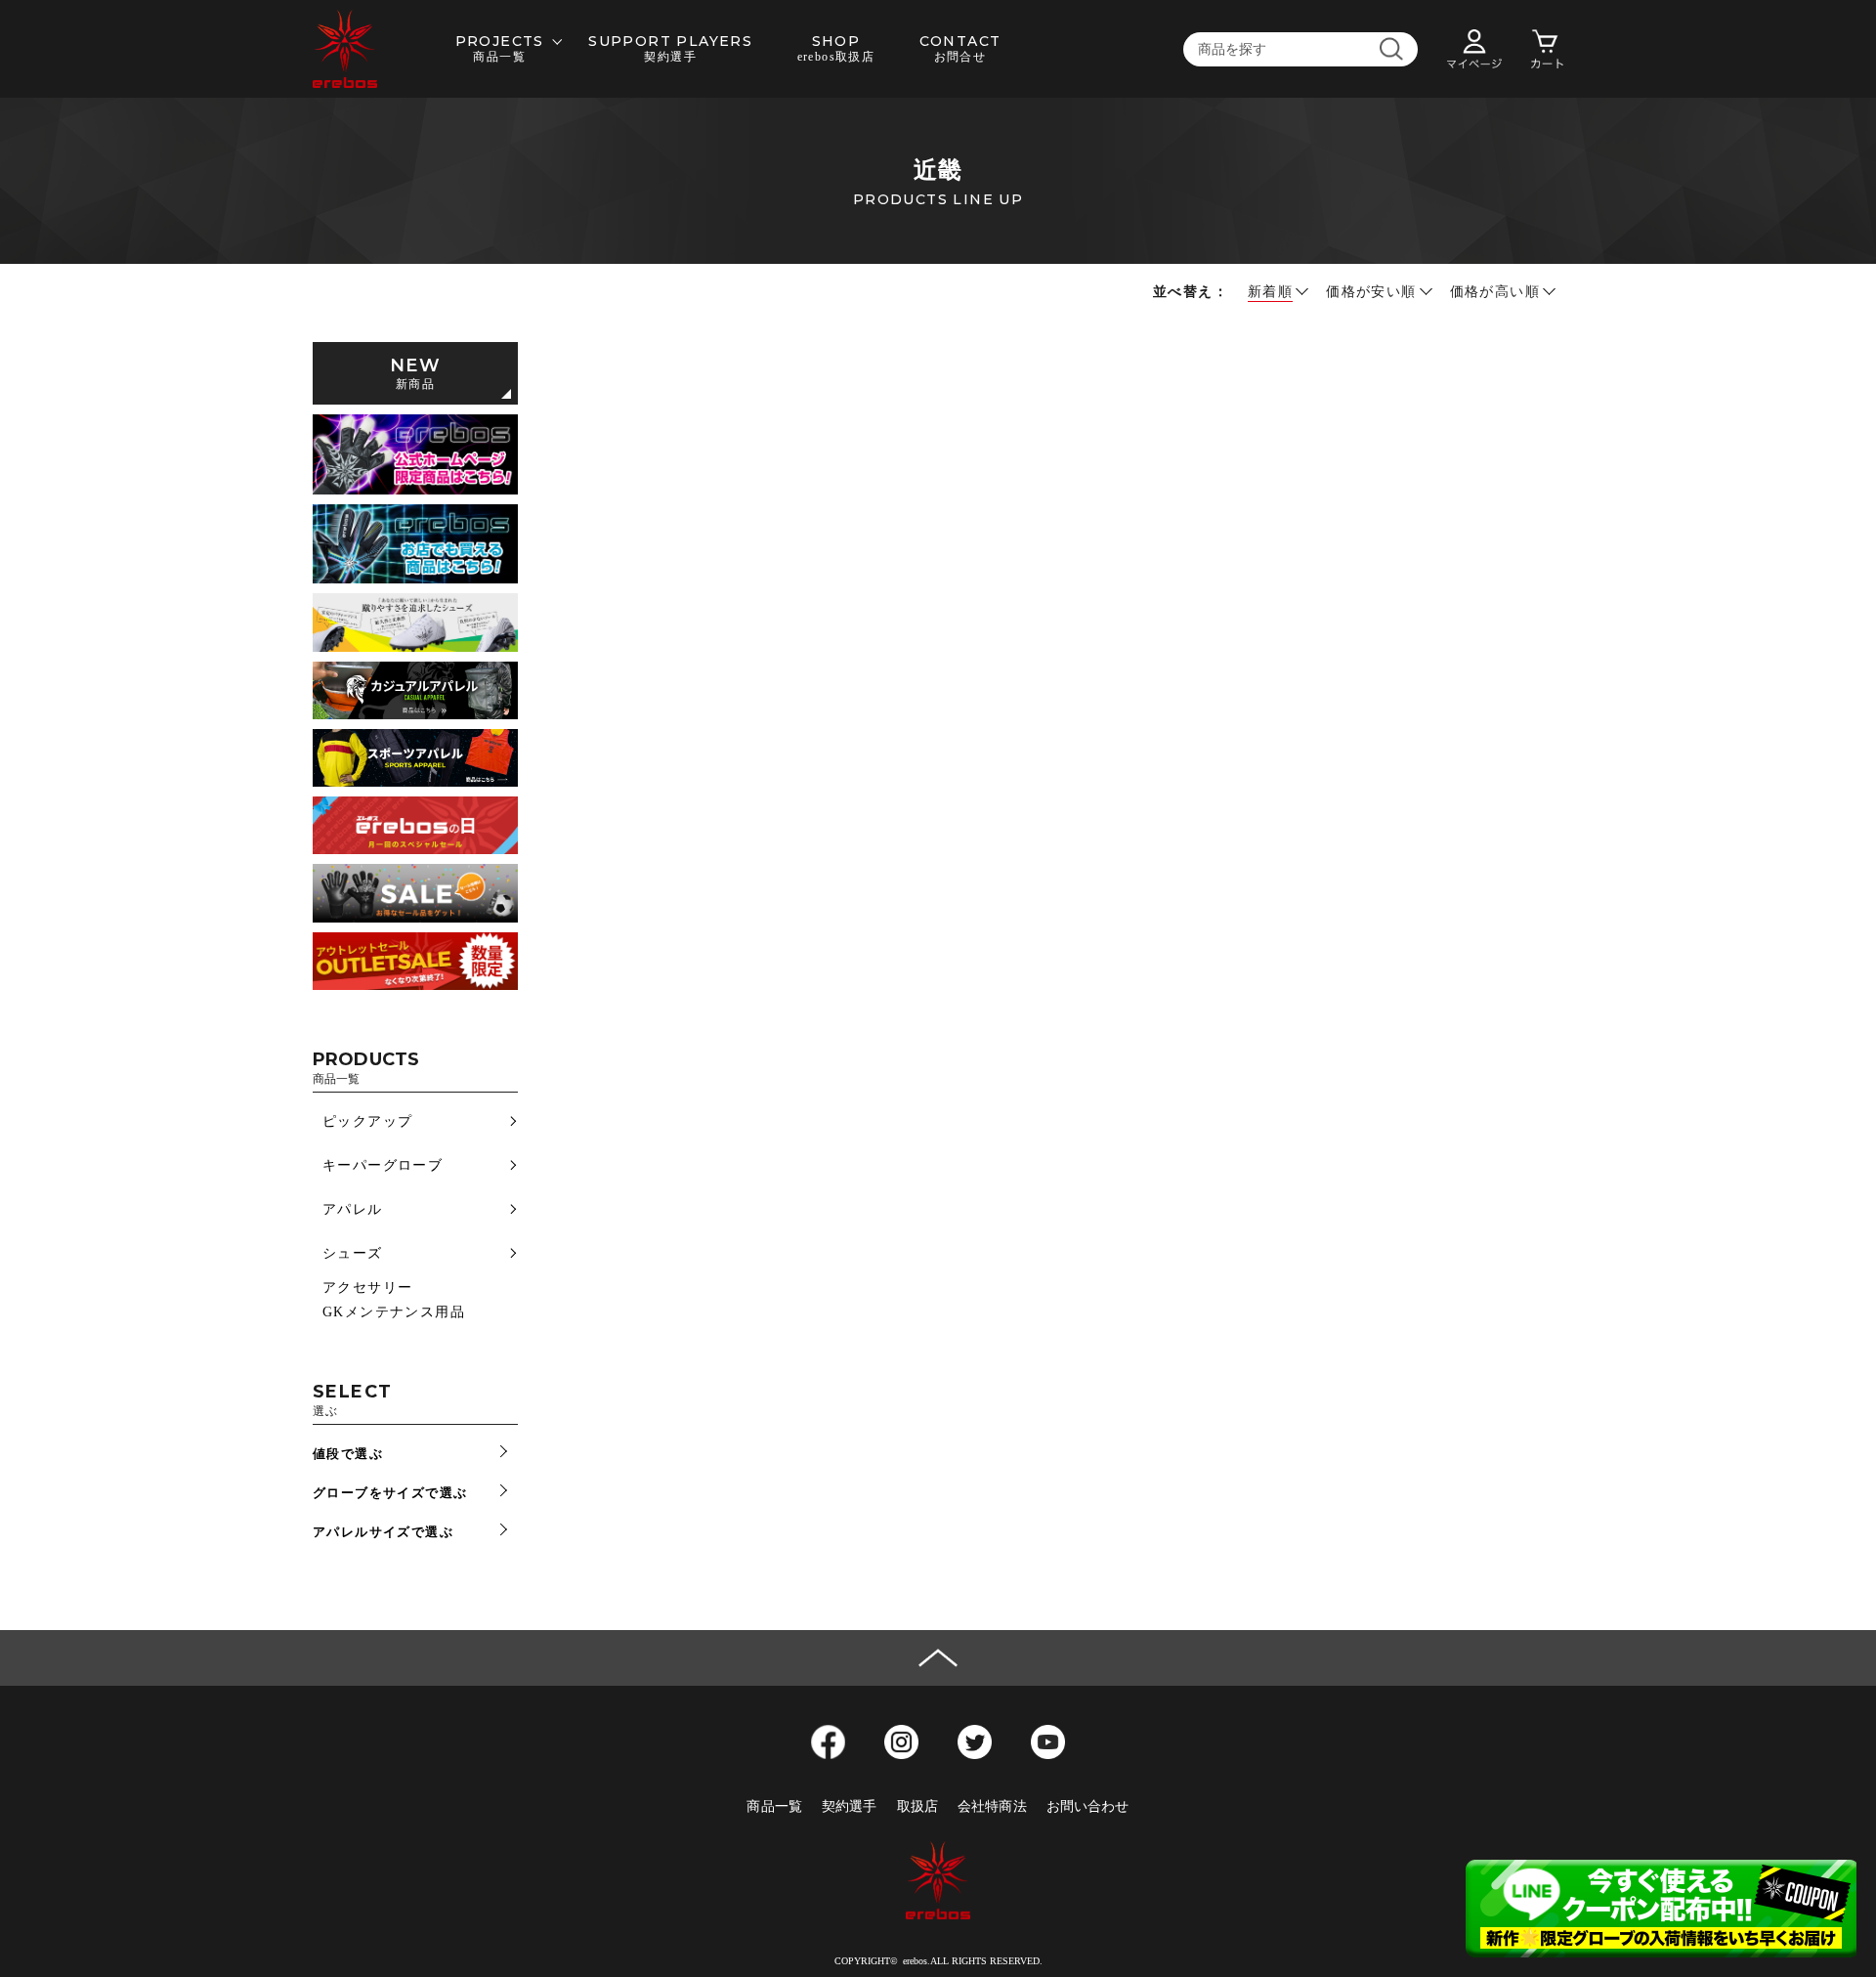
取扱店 (917, 1806)
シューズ (353, 1253)
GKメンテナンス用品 (394, 1312)
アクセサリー (367, 1288)
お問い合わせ (1088, 1806)
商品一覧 (774, 1806)
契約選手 (850, 1806)
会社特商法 (992, 1806)
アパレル (353, 1209)
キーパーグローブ (383, 1165)
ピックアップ (367, 1121)
